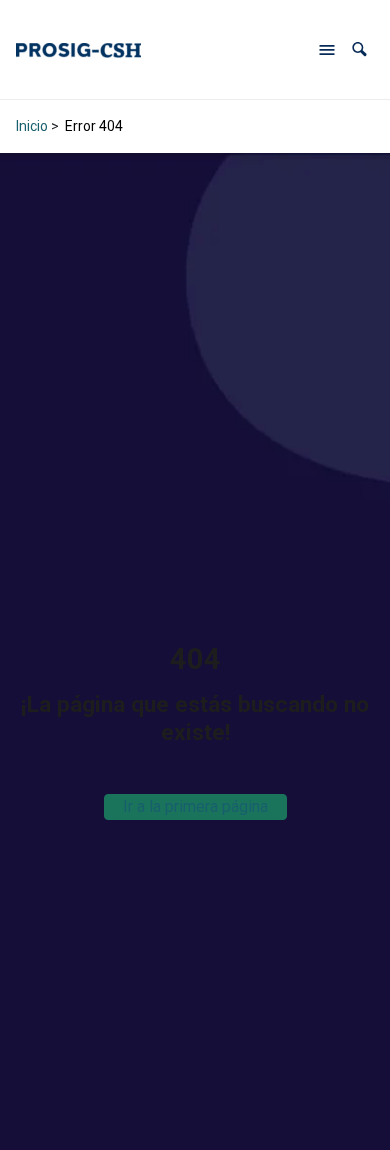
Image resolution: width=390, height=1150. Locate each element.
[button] (359, 49)
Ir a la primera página (195, 806)
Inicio (32, 126)
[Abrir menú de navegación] (327, 50)
